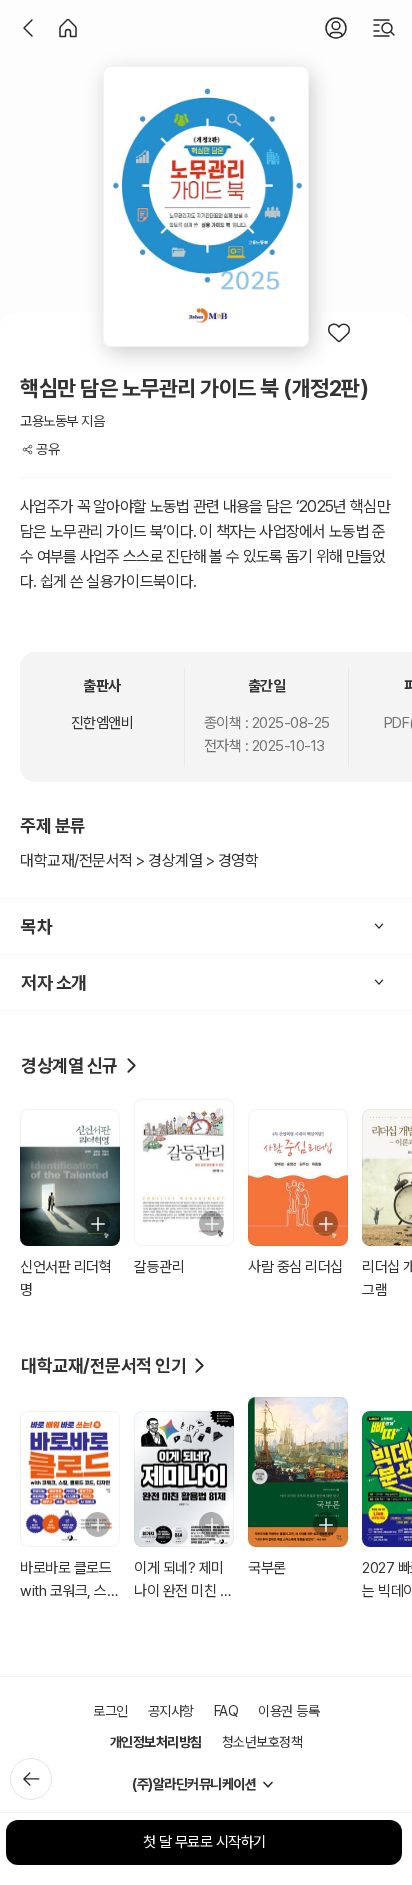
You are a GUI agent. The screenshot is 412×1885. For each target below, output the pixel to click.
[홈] (68, 28)
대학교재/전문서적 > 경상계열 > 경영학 (139, 860)
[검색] (384, 28)
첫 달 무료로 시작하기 (204, 1842)
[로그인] (336, 28)
